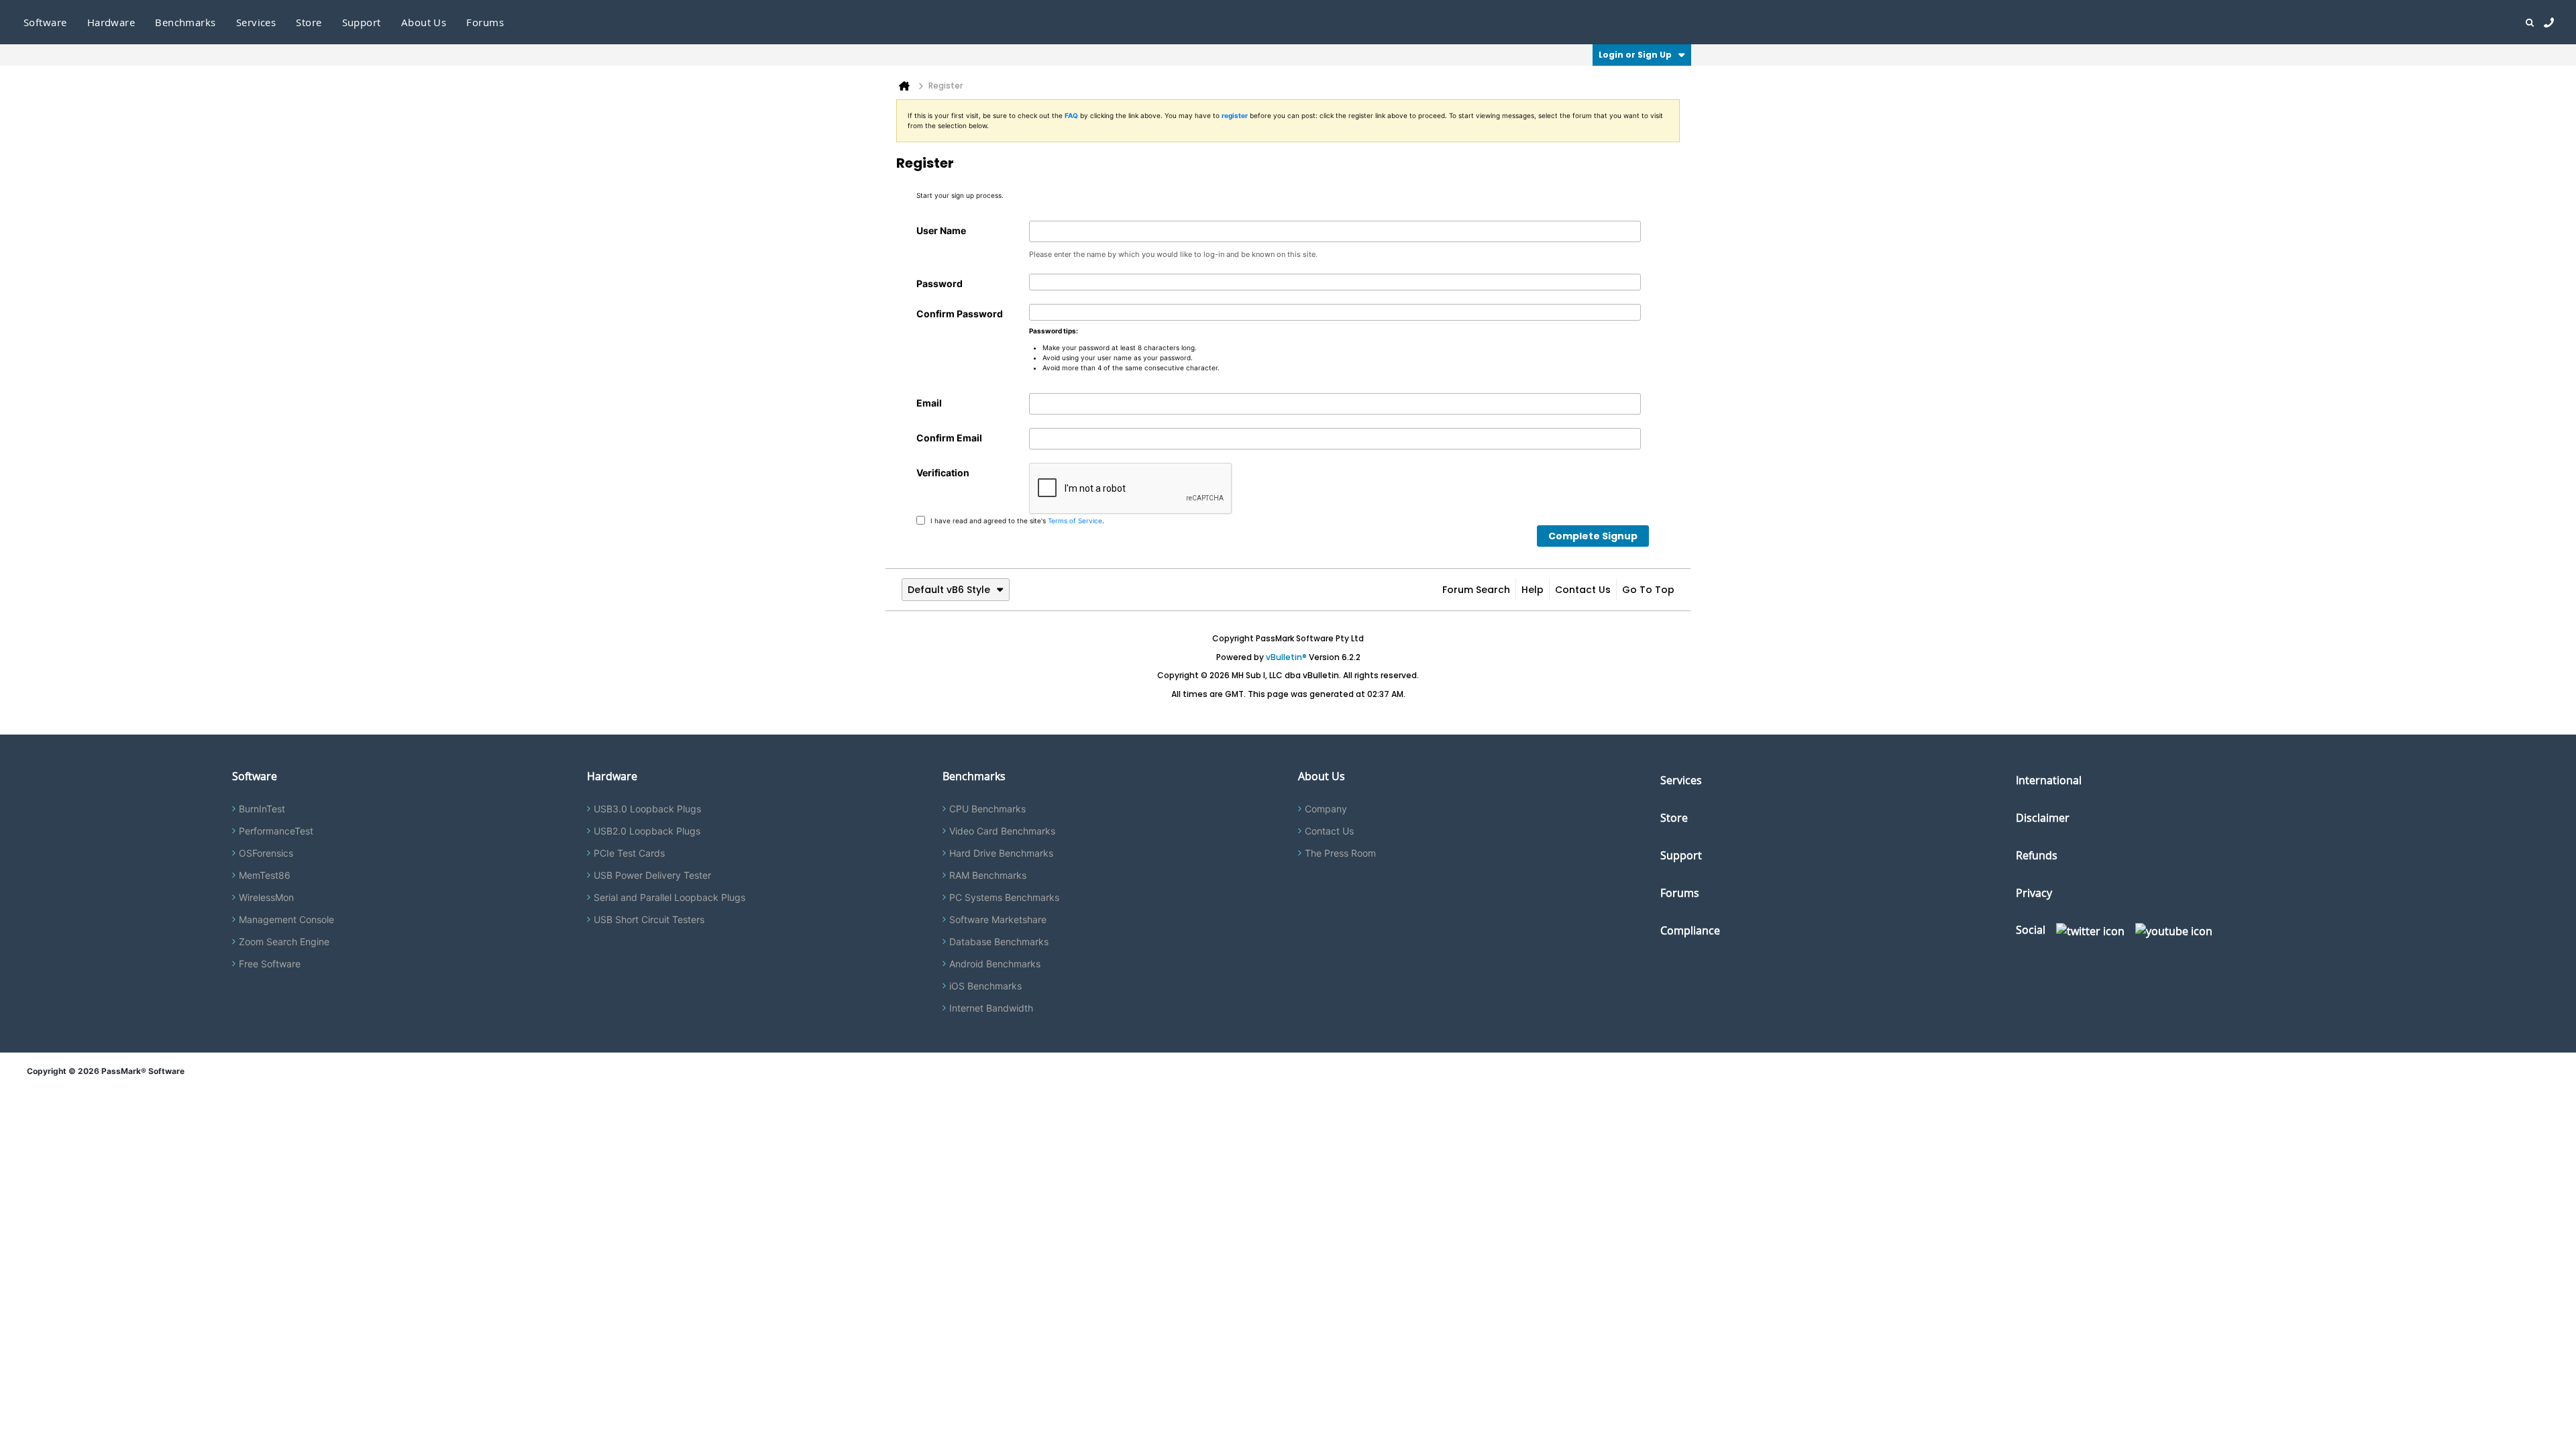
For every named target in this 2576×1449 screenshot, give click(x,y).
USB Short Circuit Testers (649, 919)
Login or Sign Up (1635, 55)
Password (940, 283)
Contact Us (1583, 590)
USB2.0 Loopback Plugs (647, 831)
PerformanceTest (276, 831)
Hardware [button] (111, 22)
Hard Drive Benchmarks (1001, 853)
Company (1326, 809)
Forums (485, 22)
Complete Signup (1593, 536)
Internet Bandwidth (991, 1008)
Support (362, 22)
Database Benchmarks (999, 942)
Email (929, 403)
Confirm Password (960, 314)
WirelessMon (266, 897)
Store (1674, 818)
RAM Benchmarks (988, 875)
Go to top (1648, 590)
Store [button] (309, 22)
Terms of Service (1075, 520)
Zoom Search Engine (284, 942)
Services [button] (256, 22)
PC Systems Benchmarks (1004, 897)
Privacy (2034, 893)
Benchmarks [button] (185, 22)
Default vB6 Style (949, 590)
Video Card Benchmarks (1002, 831)
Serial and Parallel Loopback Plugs (669, 897)
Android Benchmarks (995, 964)
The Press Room (1340, 853)
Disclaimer (2043, 818)
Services (1681, 780)
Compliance (1690, 930)
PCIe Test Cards (629, 853)
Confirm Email (949, 438)
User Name (941, 230)
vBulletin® (1286, 657)
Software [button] (45, 22)
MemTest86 (265, 875)
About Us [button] (424, 22)
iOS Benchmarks (985, 986)
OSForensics (266, 853)
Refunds (2037, 855)
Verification (943, 473)
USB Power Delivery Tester (652, 875)
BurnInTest (262, 809)
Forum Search (1476, 590)
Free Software (270, 964)
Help (1533, 590)
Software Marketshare (998, 919)
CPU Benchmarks (987, 809)
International (2049, 780)
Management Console (286, 919)
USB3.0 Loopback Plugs (647, 809)
